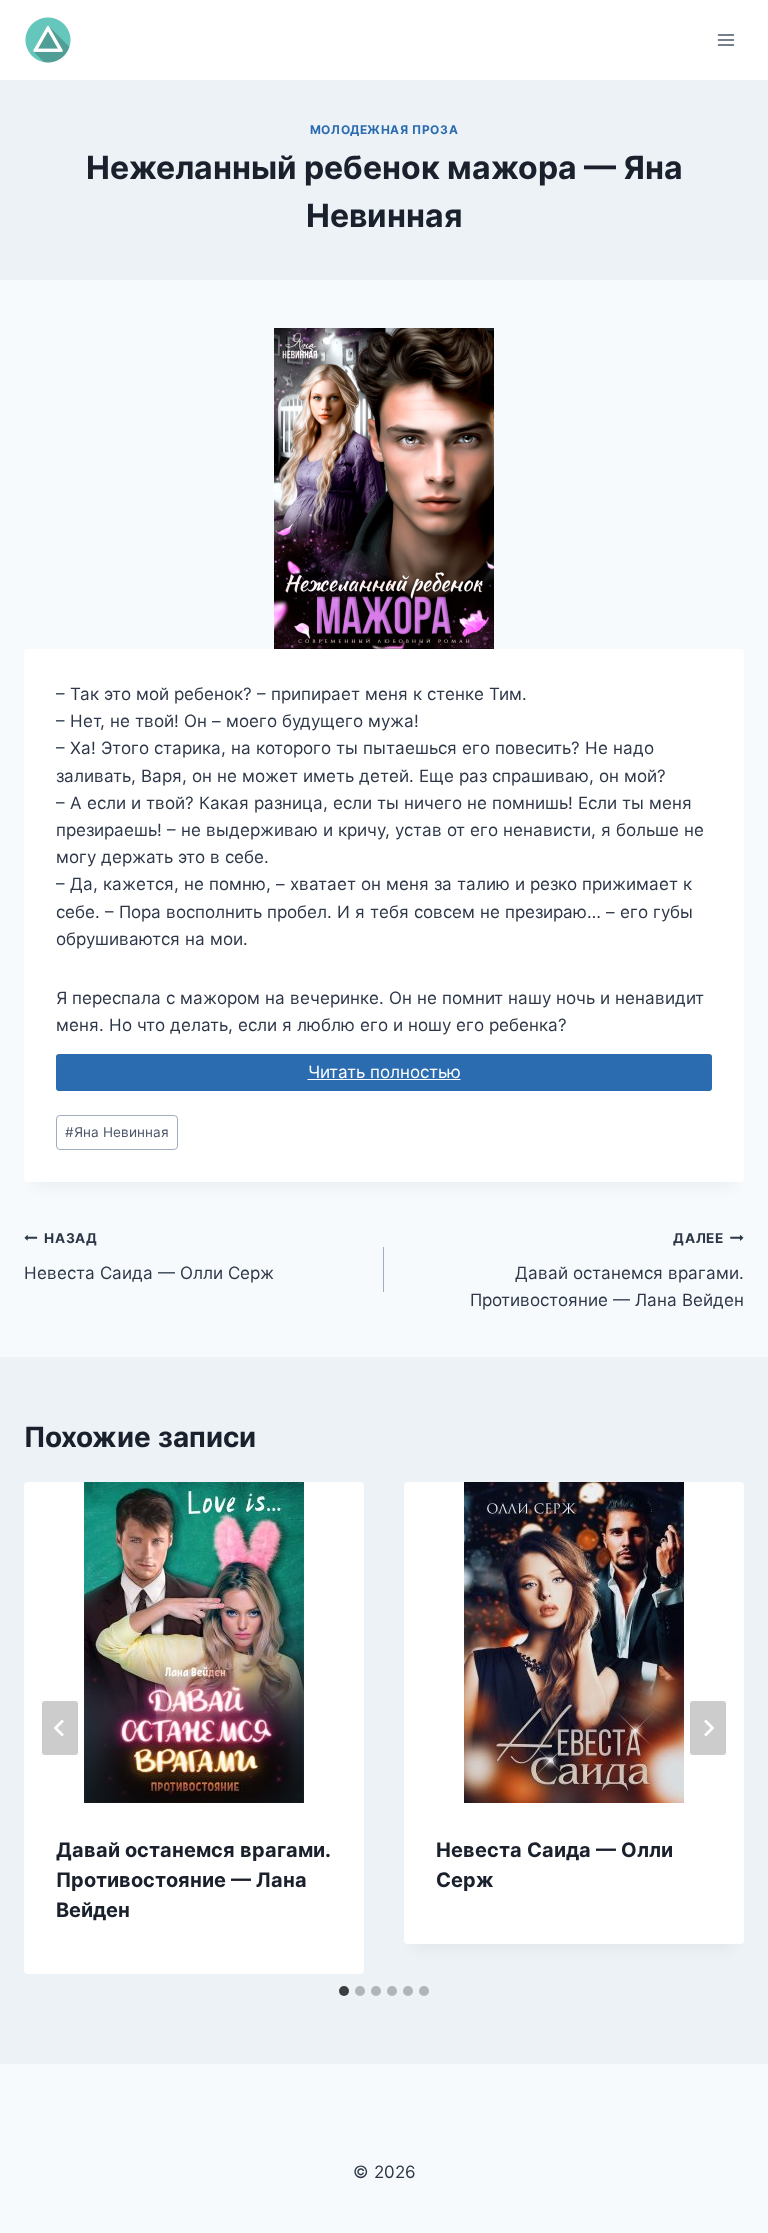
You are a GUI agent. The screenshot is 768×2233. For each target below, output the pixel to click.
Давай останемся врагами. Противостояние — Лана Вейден (607, 1270)
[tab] (344, 1991)
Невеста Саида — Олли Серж (149, 1256)
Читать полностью (384, 1072)
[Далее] (708, 1728)
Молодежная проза (384, 129)
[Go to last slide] (60, 1728)
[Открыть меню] (725, 39)
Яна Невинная (117, 1132)
